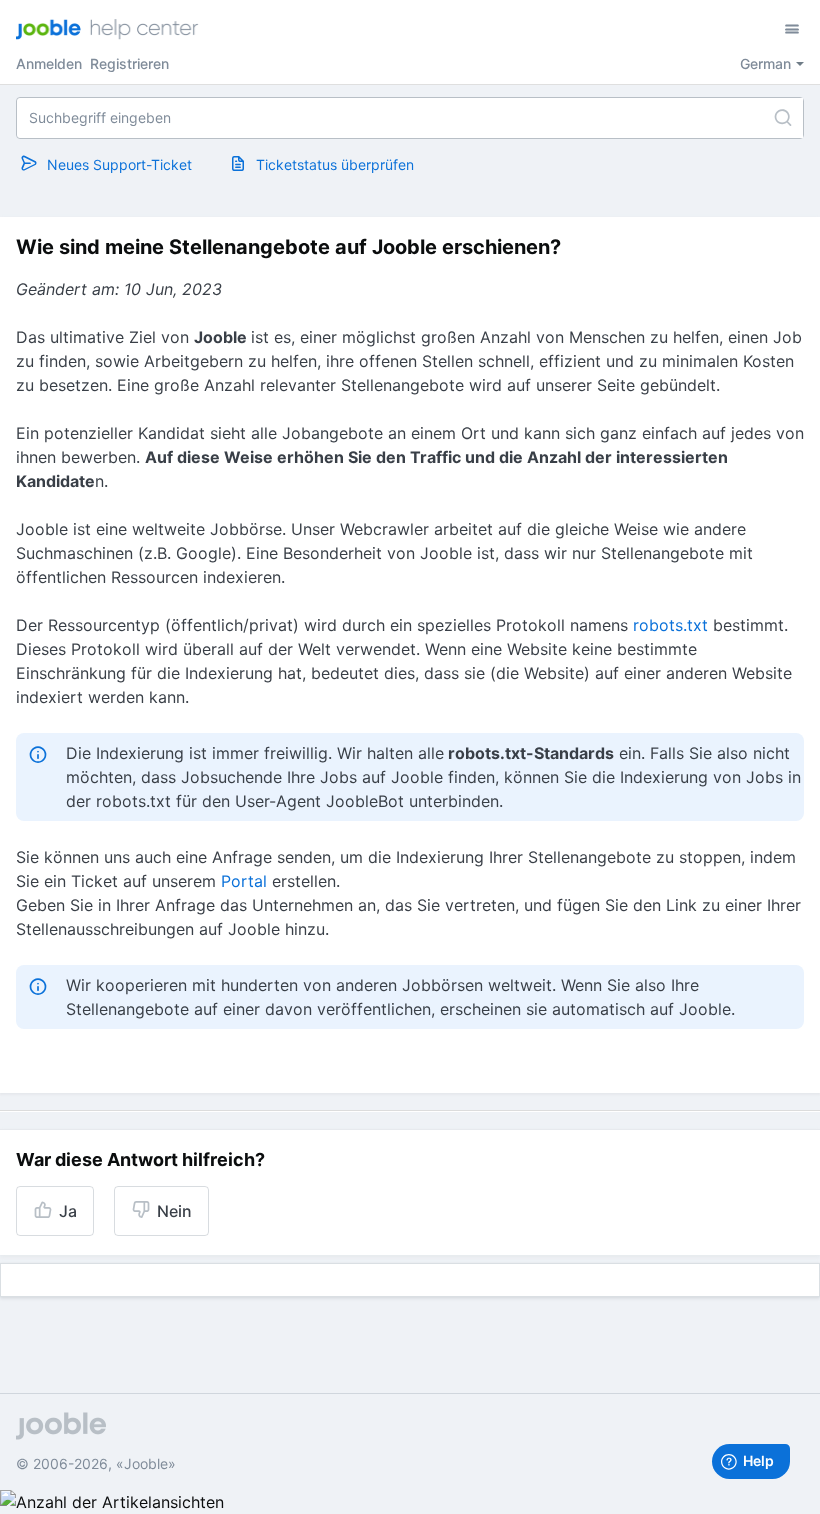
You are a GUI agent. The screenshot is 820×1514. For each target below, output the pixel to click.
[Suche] (783, 118)
